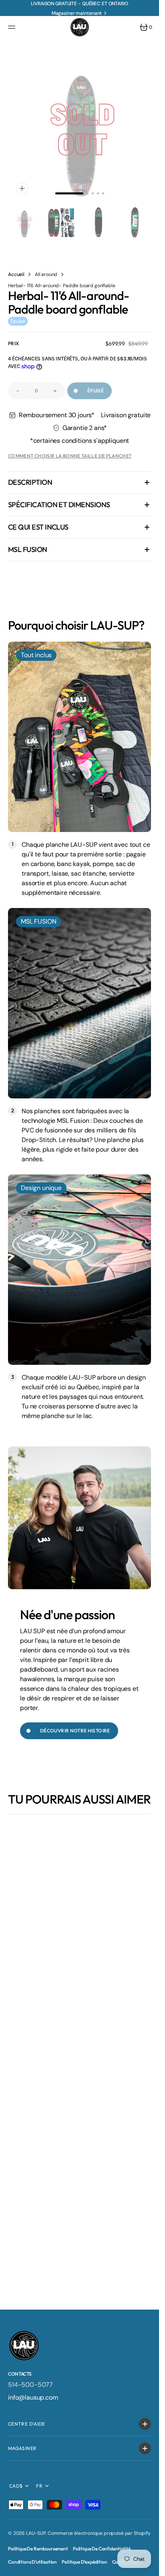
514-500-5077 (30, 2385)
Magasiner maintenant (77, 13)
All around (46, 268)
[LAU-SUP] (80, 27)
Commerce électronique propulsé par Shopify (99, 2533)
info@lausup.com (33, 2397)
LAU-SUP (36, 2533)
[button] (13, 27)
